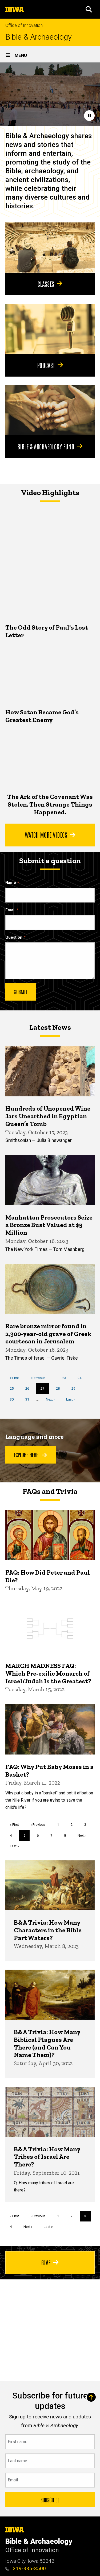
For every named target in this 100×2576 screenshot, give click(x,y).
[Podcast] (50, 329)
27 (45, 1390)
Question (14, 937)
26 (29, 1388)
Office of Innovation (24, 25)
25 (14, 1388)
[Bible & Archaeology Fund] (50, 410)
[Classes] (50, 247)
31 (29, 1399)
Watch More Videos (46, 834)
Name (11, 883)
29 (75, 1388)
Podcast (46, 365)
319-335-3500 (29, 2568)
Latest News (50, 1027)
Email (10, 910)
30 (14, 1399)
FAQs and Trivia (50, 1491)
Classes (46, 284)
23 (66, 1378)
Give (46, 2262)
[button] (89, 9)
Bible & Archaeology (39, 37)
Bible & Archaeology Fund (46, 446)
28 (60, 1388)
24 (81, 1378)
